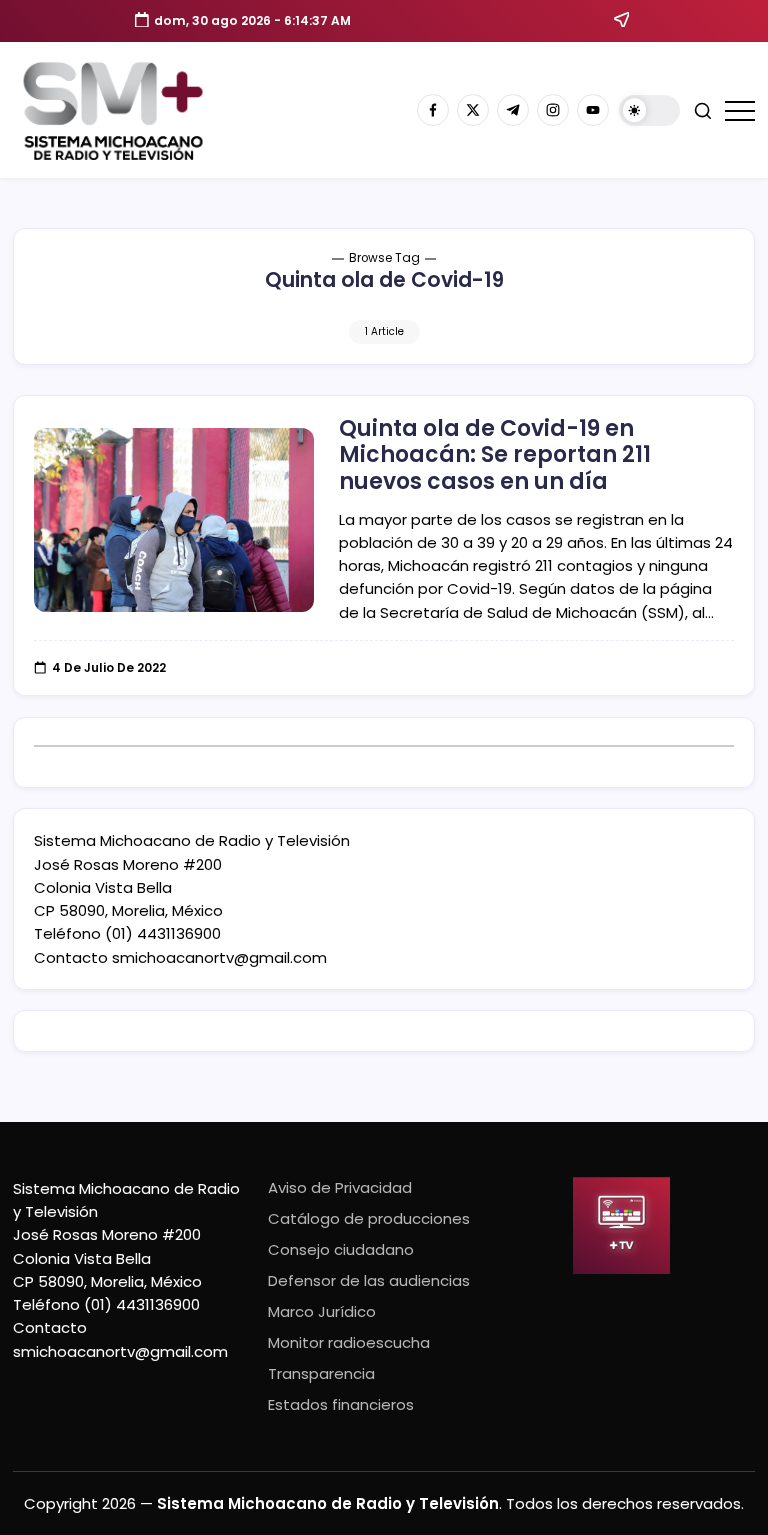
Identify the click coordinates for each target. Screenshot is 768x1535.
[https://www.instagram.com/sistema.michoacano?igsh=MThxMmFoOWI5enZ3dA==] (553, 110)
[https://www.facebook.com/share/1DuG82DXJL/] (433, 110)
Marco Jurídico (322, 1311)
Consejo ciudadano (341, 1249)
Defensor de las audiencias (369, 1280)
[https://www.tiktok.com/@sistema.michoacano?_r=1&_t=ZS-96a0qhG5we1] (513, 110)
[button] (649, 110)
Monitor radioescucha (349, 1342)
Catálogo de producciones (369, 1218)
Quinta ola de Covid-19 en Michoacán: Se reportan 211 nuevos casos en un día (495, 455)
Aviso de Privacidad (340, 1187)
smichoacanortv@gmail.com (219, 957)
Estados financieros (341, 1404)
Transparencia (321, 1373)
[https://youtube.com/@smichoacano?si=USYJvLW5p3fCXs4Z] (593, 110)
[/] (473, 110)
